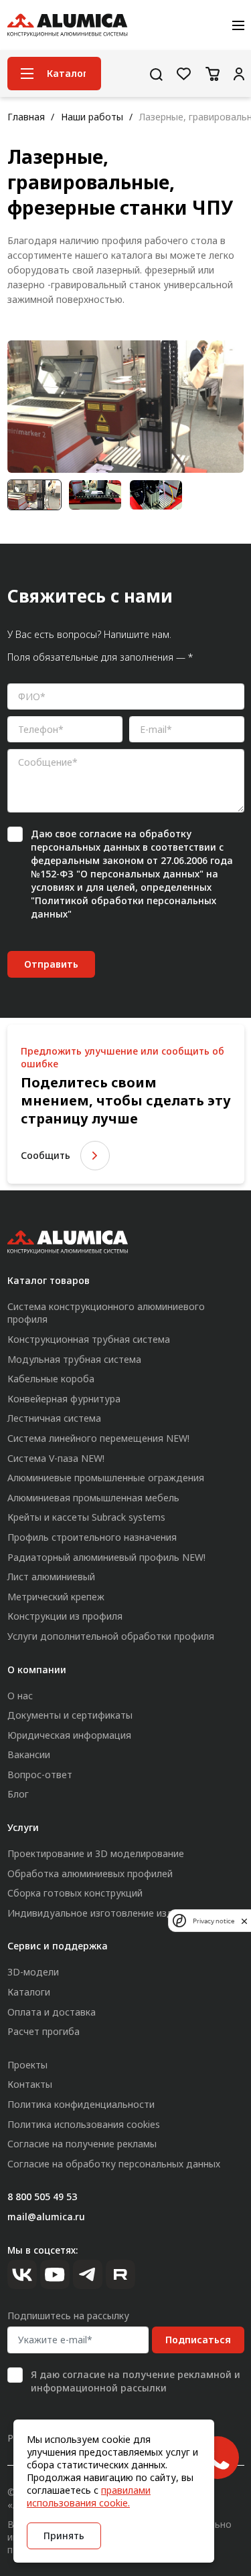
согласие (100, 834)
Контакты (30, 2084)
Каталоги (29, 1992)
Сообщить (46, 1155)
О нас (20, 1696)
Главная (26, 117)
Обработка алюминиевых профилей (90, 1873)
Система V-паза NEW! (56, 1458)
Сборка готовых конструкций (75, 1893)
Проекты (27, 2065)
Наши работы (92, 117)
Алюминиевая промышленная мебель (93, 1498)
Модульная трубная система (74, 1359)
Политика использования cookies (84, 2124)
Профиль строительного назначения (92, 1537)
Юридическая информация (69, 1735)
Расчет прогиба (44, 2031)
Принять (64, 2536)
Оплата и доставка (52, 2012)
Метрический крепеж (56, 1597)
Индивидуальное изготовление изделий (101, 1913)
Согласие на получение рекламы (82, 2144)
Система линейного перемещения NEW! (98, 1438)
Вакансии (29, 1754)
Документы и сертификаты (70, 1715)
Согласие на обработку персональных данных (114, 2164)
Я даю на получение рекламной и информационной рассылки (136, 2381)
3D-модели (33, 1972)
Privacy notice (214, 1921)
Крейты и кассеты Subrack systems (86, 1517)
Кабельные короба (51, 1379)
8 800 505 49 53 (42, 2196)
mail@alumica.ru (46, 2217)
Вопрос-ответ (40, 1775)
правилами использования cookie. (89, 2496)
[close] (244, 1921)
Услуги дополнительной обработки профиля (111, 1636)
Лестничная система (54, 1418)
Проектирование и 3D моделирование (96, 1853)
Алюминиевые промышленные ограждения (106, 1478)
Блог (18, 1794)
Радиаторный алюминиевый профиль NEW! (106, 1557)
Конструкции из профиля (65, 1616)
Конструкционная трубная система (89, 1339)
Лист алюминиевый (51, 1577)
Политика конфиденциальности (81, 2104)
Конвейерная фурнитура (64, 1399)
